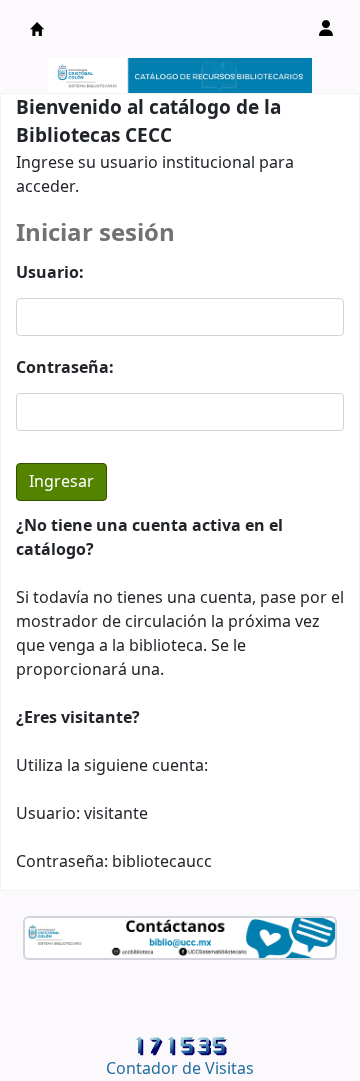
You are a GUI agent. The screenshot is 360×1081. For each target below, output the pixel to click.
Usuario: (50, 273)
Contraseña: (65, 368)
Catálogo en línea (37, 29)
